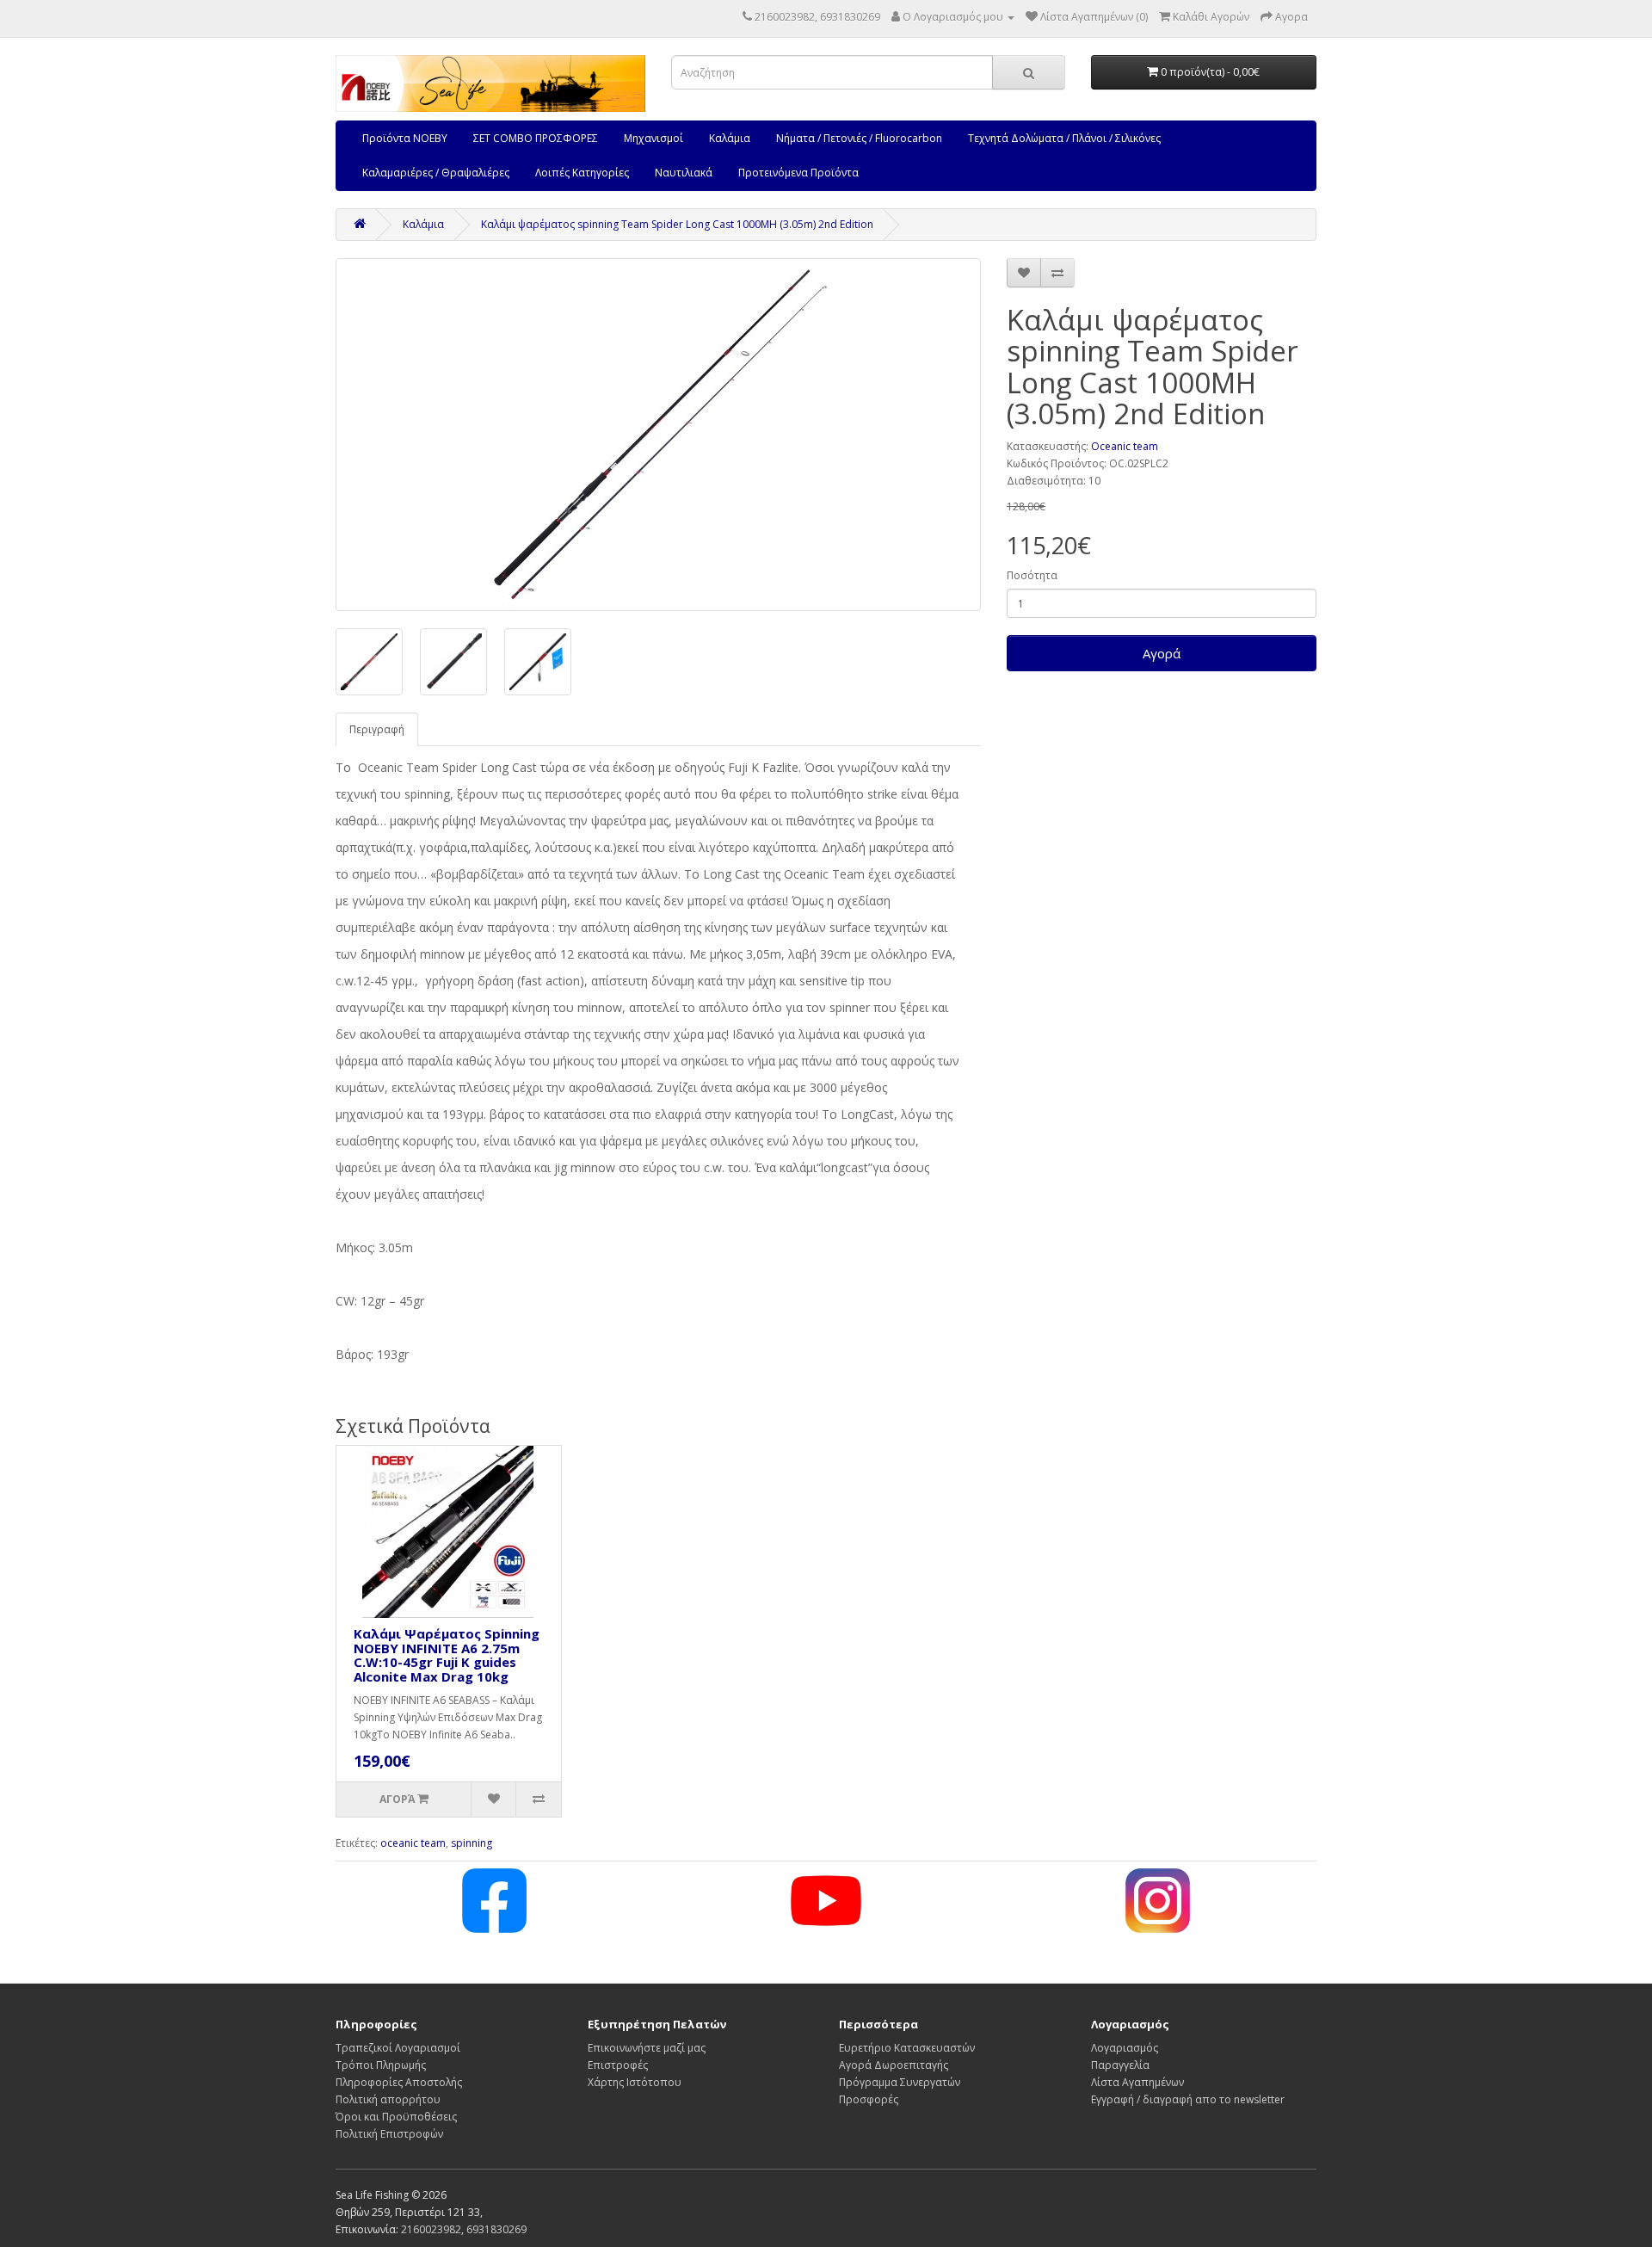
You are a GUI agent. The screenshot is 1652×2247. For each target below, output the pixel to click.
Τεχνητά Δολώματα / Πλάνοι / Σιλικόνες (1064, 138)
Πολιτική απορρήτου (388, 2099)
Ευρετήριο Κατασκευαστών (907, 2048)
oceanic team (413, 1843)
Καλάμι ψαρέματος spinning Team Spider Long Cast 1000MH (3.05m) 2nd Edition (677, 224)
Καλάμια (730, 138)
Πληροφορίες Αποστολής (399, 2082)
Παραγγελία (1120, 2065)
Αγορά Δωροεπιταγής (894, 2065)
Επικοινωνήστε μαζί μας (647, 2048)
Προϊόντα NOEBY (405, 138)
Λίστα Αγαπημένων (1137, 2082)
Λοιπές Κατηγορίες (582, 173)
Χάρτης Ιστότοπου (635, 2082)
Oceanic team (1125, 446)
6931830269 (496, 2229)
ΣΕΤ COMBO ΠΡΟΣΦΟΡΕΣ (536, 138)
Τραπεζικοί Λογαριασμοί (398, 2048)
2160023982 (431, 2229)
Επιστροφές (618, 2065)
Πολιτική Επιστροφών (389, 2134)
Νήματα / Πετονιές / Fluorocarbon (859, 138)
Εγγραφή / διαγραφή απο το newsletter (1188, 2099)
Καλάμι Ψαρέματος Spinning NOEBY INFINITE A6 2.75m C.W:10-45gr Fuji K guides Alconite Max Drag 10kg (447, 1655)
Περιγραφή (377, 729)
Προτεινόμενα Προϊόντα (798, 173)
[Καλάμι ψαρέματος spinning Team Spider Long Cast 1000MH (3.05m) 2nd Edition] (658, 435)
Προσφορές (869, 2099)
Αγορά (1162, 653)
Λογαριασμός (1125, 2048)
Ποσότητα (1032, 575)
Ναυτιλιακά (684, 173)
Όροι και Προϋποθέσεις (396, 2117)
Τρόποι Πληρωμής (381, 2065)
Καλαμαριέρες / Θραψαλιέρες (436, 173)
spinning (472, 1843)
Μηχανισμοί (653, 138)
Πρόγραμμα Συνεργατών (900, 2082)
